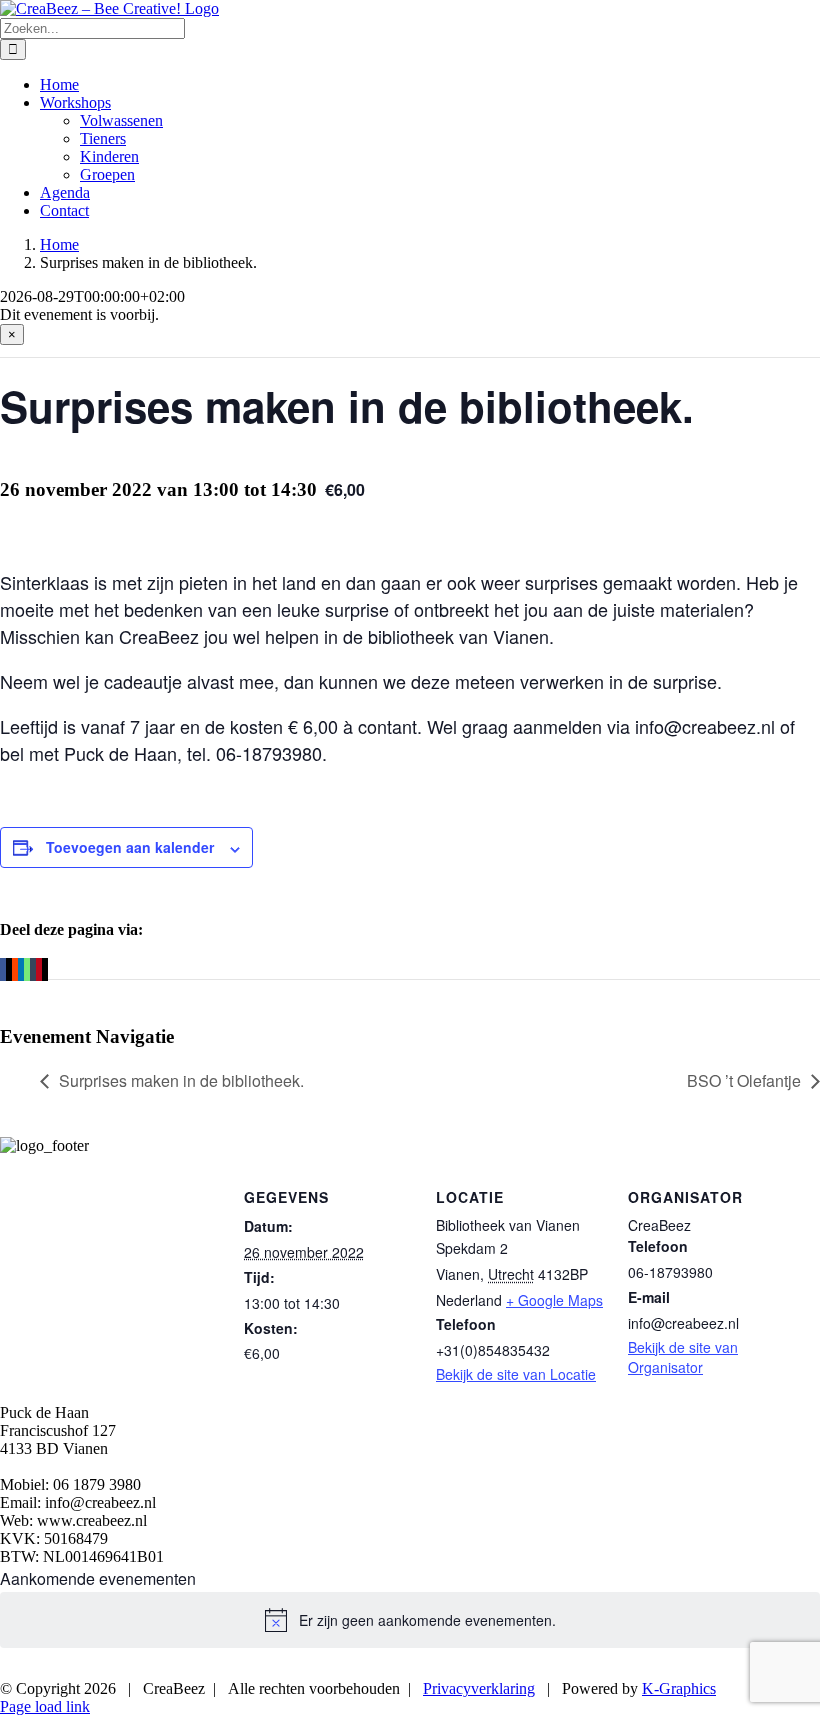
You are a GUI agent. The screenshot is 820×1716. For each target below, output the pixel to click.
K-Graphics (679, 1688)
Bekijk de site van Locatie (516, 1374)
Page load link (45, 1706)
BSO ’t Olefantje (744, 1080)
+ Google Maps (554, 1300)
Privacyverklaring (479, 1688)
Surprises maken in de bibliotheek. (181, 1080)
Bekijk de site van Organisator (683, 1357)
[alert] (410, 1620)
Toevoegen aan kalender (130, 847)
